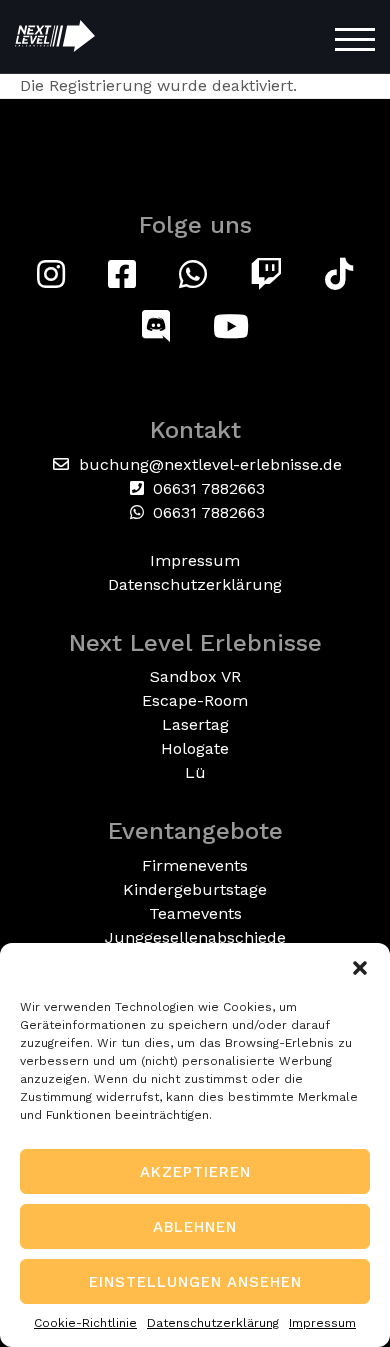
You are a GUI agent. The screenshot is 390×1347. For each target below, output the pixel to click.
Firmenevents (195, 865)
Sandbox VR (195, 676)
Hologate (195, 748)
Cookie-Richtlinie (85, 1323)
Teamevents (195, 913)
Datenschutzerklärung (213, 1323)
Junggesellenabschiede (195, 937)
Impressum (322, 1323)
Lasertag (195, 724)
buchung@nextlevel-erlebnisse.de (208, 464)
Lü (195, 772)
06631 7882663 (206, 488)
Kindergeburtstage (195, 889)
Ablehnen (195, 1227)
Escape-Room (195, 700)
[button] (360, 968)
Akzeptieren (195, 1172)
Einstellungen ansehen (195, 1282)
